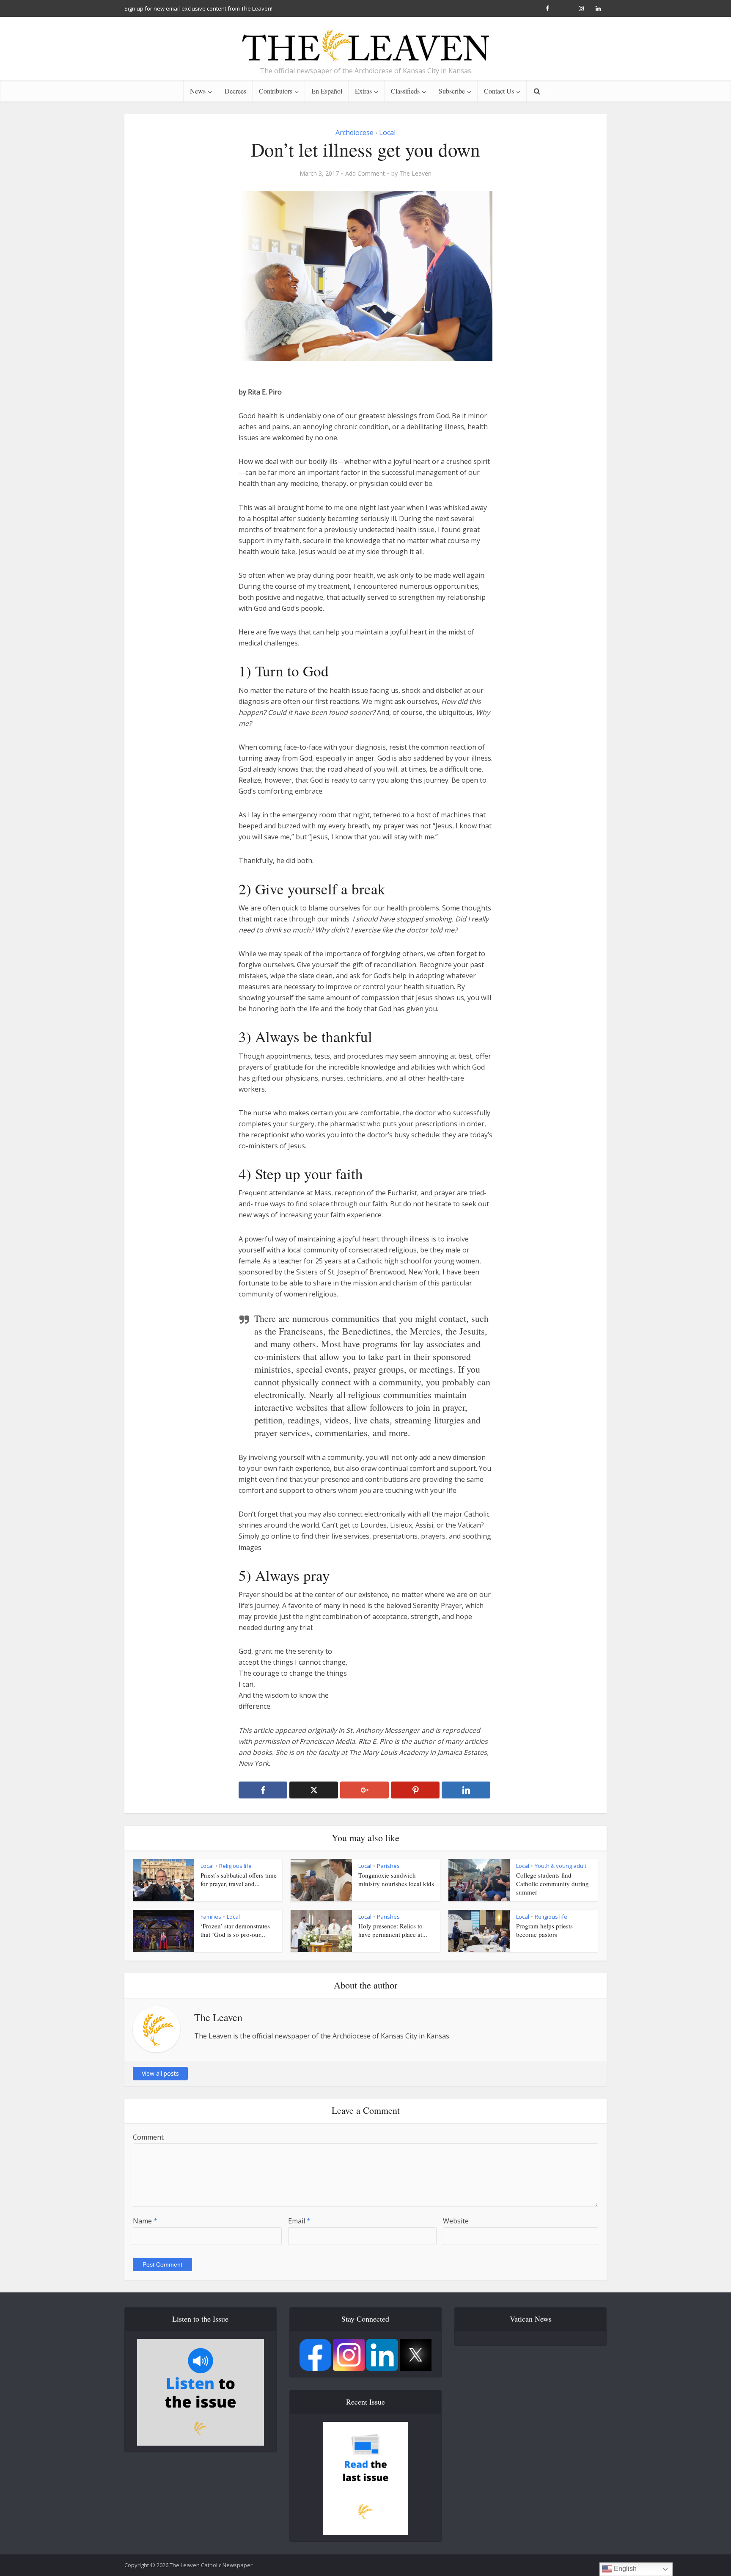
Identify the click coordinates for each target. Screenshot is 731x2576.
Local (387, 132)
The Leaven (415, 174)
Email (299, 2221)
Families (211, 1917)
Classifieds (405, 91)
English (624, 2569)
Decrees (235, 91)
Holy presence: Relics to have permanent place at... (393, 1930)
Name (145, 2221)
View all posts (160, 2073)
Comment (148, 2137)
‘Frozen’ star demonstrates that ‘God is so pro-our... (235, 1930)
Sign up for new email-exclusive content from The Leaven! (198, 8)
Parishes (388, 1866)
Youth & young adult (561, 1866)
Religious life (235, 1866)
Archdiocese (355, 132)
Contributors (276, 91)
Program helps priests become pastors (544, 1930)
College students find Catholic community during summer (552, 1884)
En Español (327, 91)
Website (456, 2221)
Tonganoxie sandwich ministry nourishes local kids (396, 1879)
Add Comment (365, 174)
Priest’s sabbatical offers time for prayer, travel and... (239, 1879)
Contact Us (499, 91)
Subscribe (452, 91)
